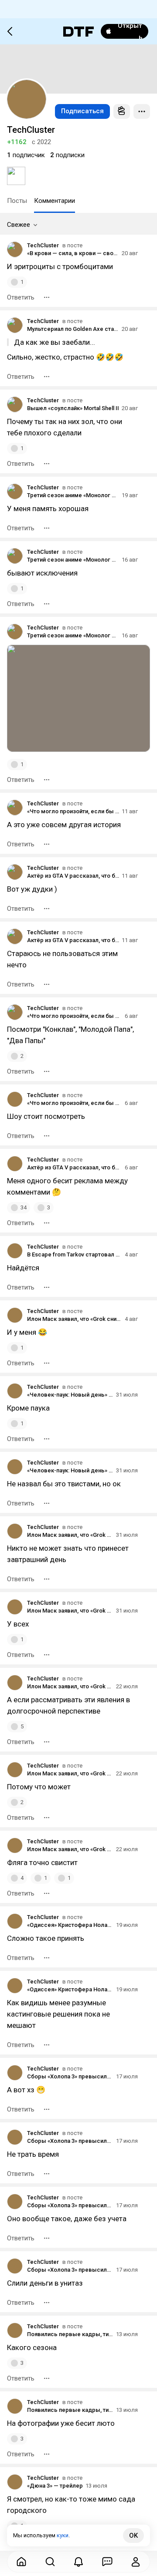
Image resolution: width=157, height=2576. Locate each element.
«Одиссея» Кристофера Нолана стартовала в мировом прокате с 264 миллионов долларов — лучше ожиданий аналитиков (70, 1925)
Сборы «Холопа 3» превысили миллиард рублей (70, 2076)
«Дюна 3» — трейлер (55, 2486)
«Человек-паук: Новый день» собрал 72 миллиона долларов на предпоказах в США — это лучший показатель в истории (70, 1395)
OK (133, 2536)
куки (63, 2535)
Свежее (19, 225)
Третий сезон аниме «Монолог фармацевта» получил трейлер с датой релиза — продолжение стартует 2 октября (73, 495)
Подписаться (82, 111)
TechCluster (43, 245)
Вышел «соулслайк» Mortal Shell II (73, 408)
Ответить (21, 297)
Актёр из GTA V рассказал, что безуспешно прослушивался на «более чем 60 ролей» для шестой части (73, 876)
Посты (17, 201)
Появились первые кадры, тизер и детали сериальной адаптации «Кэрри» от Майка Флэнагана (70, 2334)
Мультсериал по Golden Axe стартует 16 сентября (73, 329)
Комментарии (55, 201)
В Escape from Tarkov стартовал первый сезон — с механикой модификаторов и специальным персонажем (75, 1254)
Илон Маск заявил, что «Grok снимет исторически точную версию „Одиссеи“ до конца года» (75, 1319)
